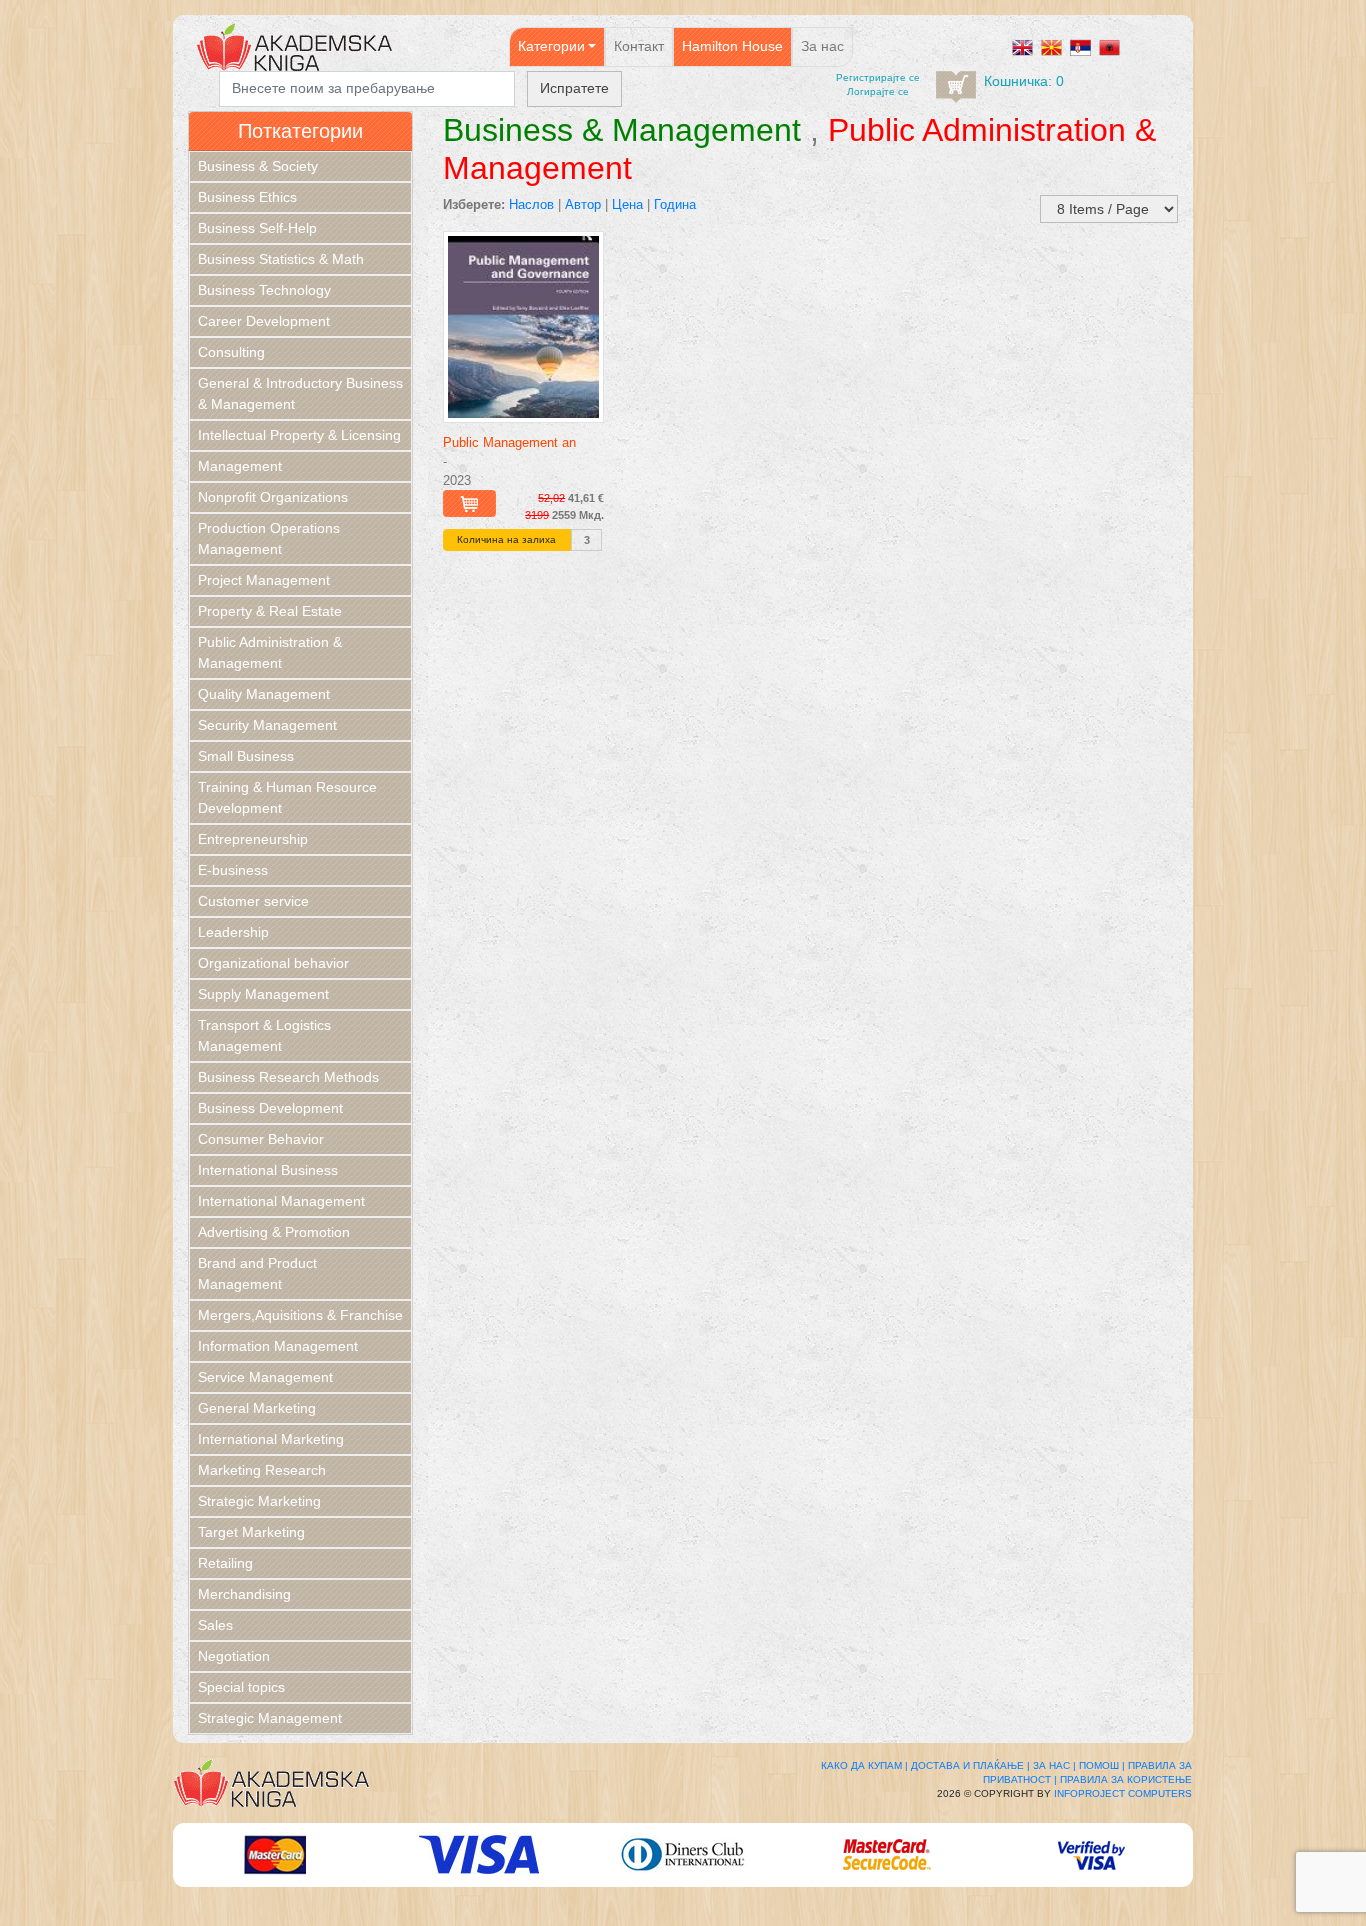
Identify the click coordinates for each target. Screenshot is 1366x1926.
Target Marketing (251, 1532)
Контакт (639, 46)
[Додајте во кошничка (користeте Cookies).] (469, 503)
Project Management (264, 580)
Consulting (231, 352)
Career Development (264, 321)
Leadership (233, 932)
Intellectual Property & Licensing (299, 435)
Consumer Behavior (261, 1139)
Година (675, 204)
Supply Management (263, 994)
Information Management (278, 1346)
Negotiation (234, 1656)
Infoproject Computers (1123, 1793)
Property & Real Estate (270, 611)
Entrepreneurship (253, 839)
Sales (215, 1625)
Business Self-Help (257, 228)
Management (240, 466)
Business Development (270, 1108)
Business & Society (258, 166)
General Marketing (257, 1408)
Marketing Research (262, 1470)
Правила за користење (1126, 1779)
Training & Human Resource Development (287, 797)
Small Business (246, 756)
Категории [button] (551, 46)
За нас (822, 46)
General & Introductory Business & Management (300, 393)
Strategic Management (270, 1718)
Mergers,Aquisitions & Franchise (300, 1315)
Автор (583, 204)
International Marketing (271, 1439)
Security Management (267, 725)
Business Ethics (247, 197)
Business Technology (264, 290)
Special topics (241, 1687)
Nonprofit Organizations (273, 497)
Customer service (253, 901)
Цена (627, 204)
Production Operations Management (269, 538)
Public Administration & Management (270, 652)
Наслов (531, 204)
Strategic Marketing (259, 1501)
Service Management (265, 1377)
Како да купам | (864, 1765)
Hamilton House (732, 46)
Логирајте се (878, 91)
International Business (268, 1170)
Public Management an (509, 442)
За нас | (1054, 1765)
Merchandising (244, 1594)
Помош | (1102, 1765)
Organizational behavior (273, 963)
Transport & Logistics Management (264, 1035)
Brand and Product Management (257, 1273)
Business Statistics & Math (281, 259)
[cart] (956, 87)
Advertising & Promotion (274, 1232)
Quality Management (264, 694)
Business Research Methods (288, 1077)
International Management (281, 1201)
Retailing (225, 1563)
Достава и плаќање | (970, 1765)
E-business (233, 870)
